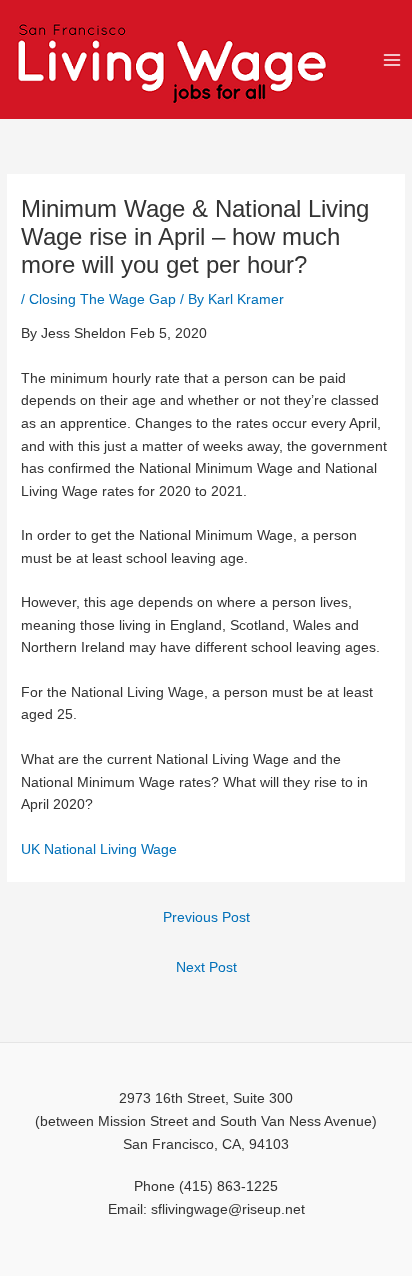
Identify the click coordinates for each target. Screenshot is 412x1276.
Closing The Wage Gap (102, 299)
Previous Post (206, 917)
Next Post (206, 967)
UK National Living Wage (99, 849)
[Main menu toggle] (392, 59)
